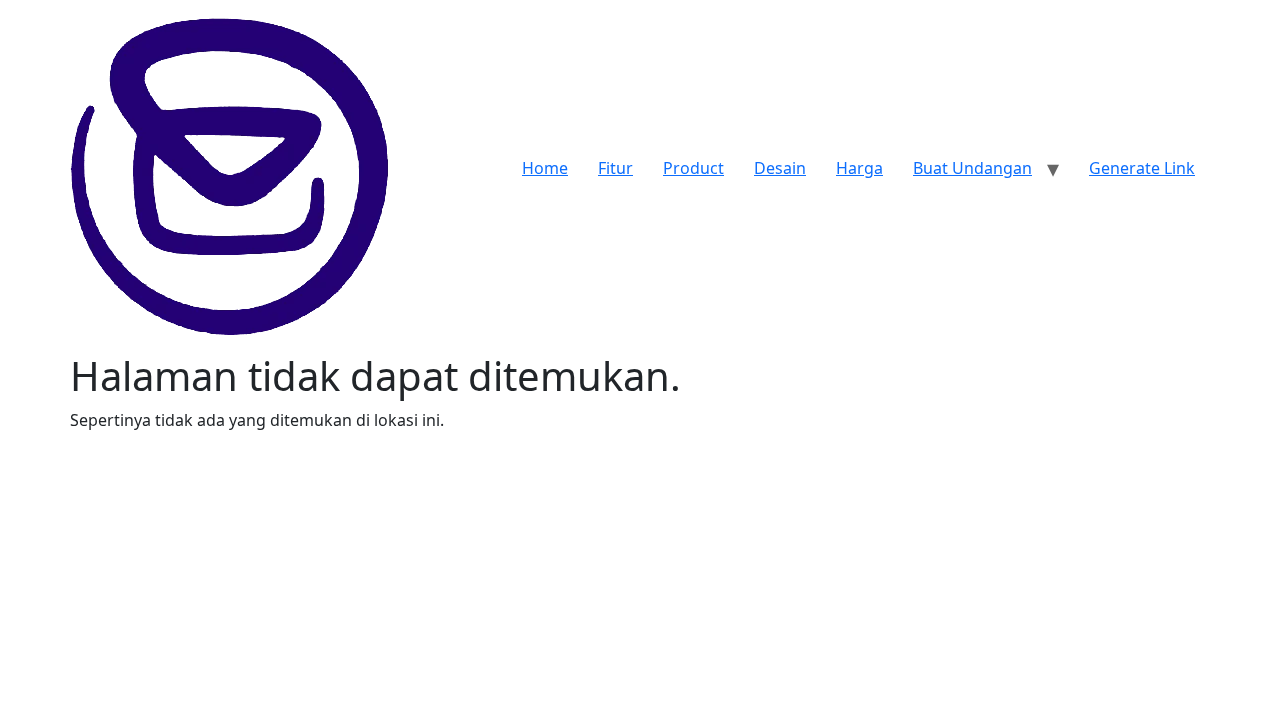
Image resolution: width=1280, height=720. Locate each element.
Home (545, 168)
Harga (859, 168)
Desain (780, 168)
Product (693, 168)
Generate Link (1142, 168)
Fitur (615, 168)
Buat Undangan (972, 168)
